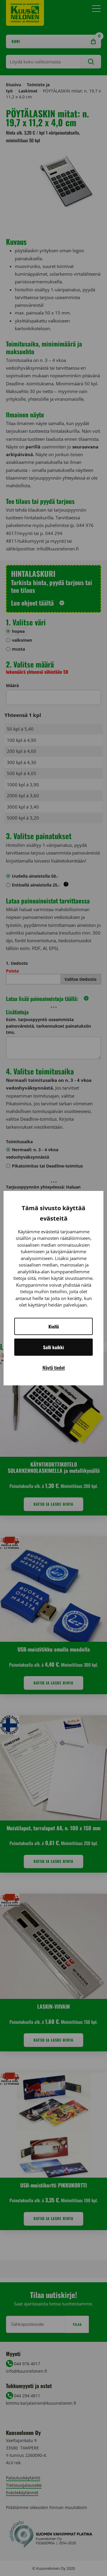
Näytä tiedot (54, 1368)
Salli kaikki (53, 1347)
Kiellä (54, 1326)
